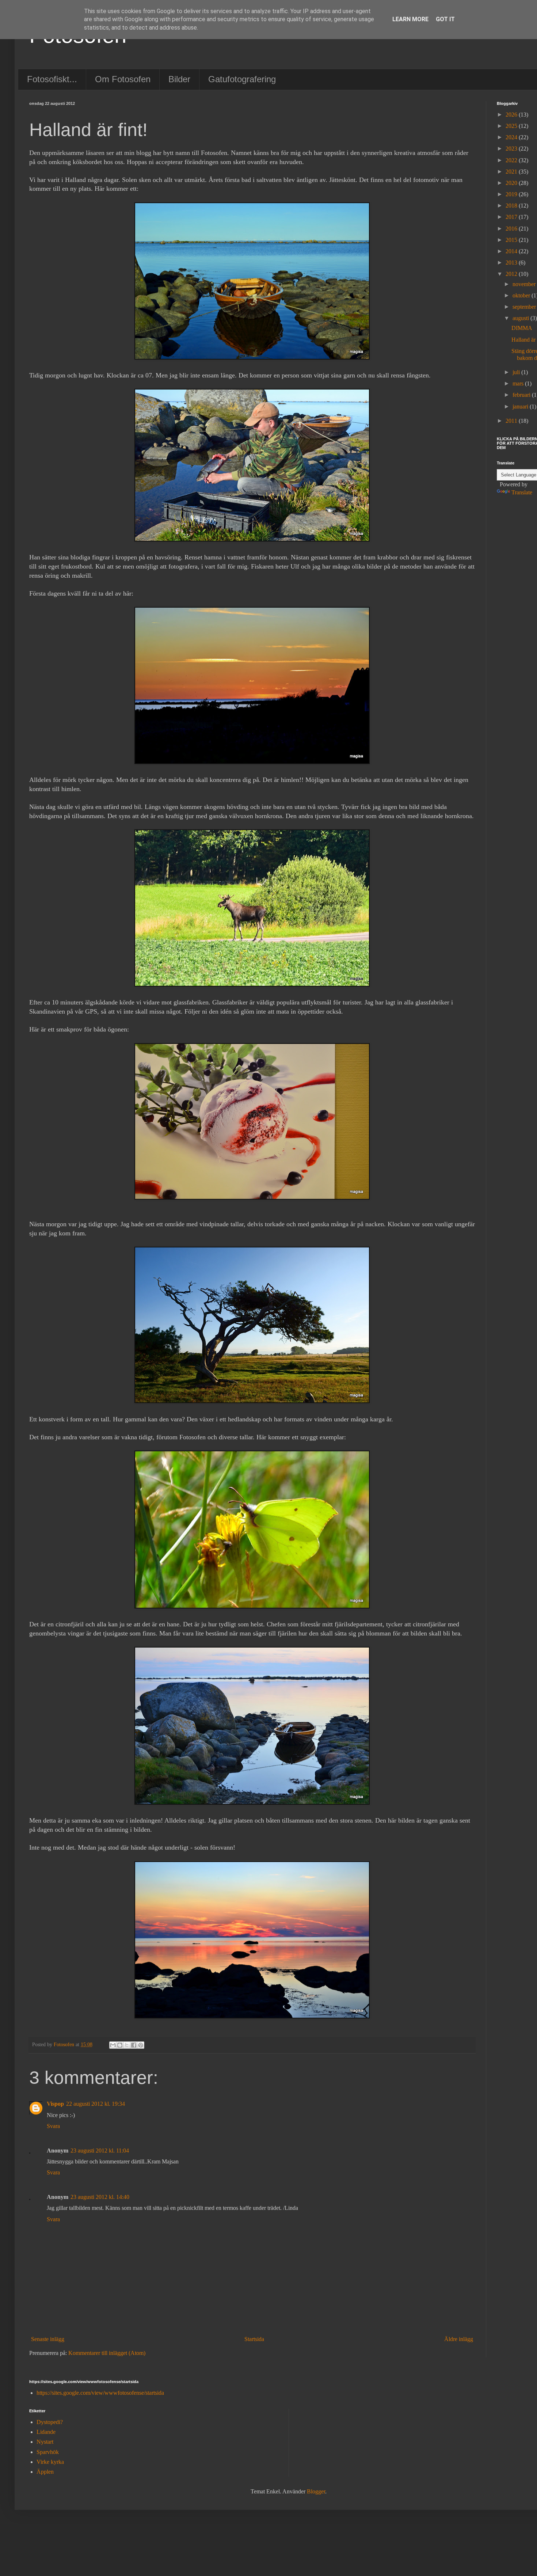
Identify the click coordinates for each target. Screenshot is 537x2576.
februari (522, 395)
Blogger (316, 2491)
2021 (512, 172)
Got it (445, 19)
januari (521, 406)
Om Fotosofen (123, 79)
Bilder (179, 79)
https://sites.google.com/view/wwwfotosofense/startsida (100, 2393)
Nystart (45, 2442)
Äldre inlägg (459, 2339)
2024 (512, 137)
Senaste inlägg (48, 2339)
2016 (512, 229)
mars (519, 383)
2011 (512, 421)
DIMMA (522, 328)
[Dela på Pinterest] (141, 2045)
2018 (512, 206)
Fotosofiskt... (52, 79)
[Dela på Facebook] (134, 2045)
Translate (522, 492)
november (525, 284)
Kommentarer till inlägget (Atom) (107, 2353)
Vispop (55, 2104)
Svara (53, 2126)
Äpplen (45, 2472)
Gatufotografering (242, 79)
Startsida (254, 2339)
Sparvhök (48, 2452)
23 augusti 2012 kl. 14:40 (100, 2197)
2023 (512, 149)
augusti (521, 318)
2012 (512, 274)
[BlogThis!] (120, 2045)
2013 (512, 263)
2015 (512, 240)
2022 (512, 160)
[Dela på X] (127, 2045)
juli (517, 372)
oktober (522, 295)
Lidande (46, 2432)
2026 (512, 115)
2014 (512, 251)
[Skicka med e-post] (113, 2045)
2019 (512, 194)
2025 (512, 126)
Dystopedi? (50, 2422)
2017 (512, 217)
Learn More (410, 19)
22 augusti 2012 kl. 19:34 (96, 2104)
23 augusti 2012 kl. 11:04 (100, 2151)
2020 (512, 183)
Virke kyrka (50, 2462)
